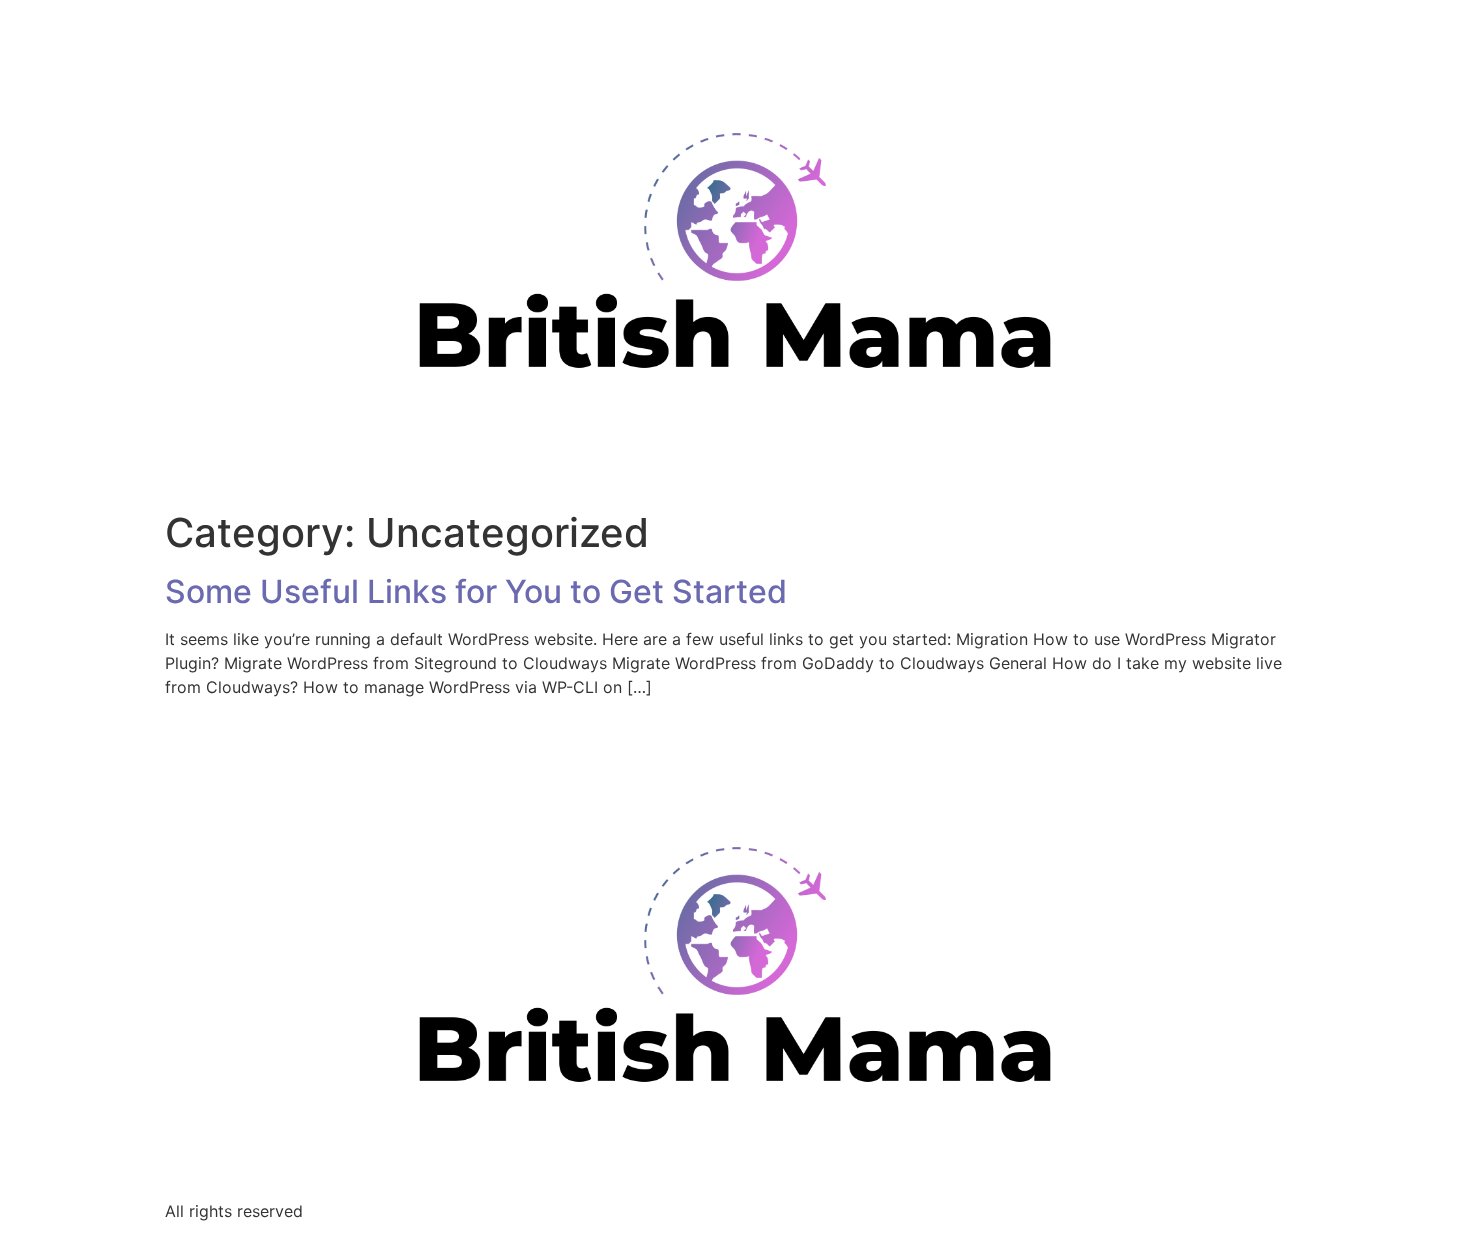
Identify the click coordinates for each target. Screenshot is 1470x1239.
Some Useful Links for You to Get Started (476, 591)
